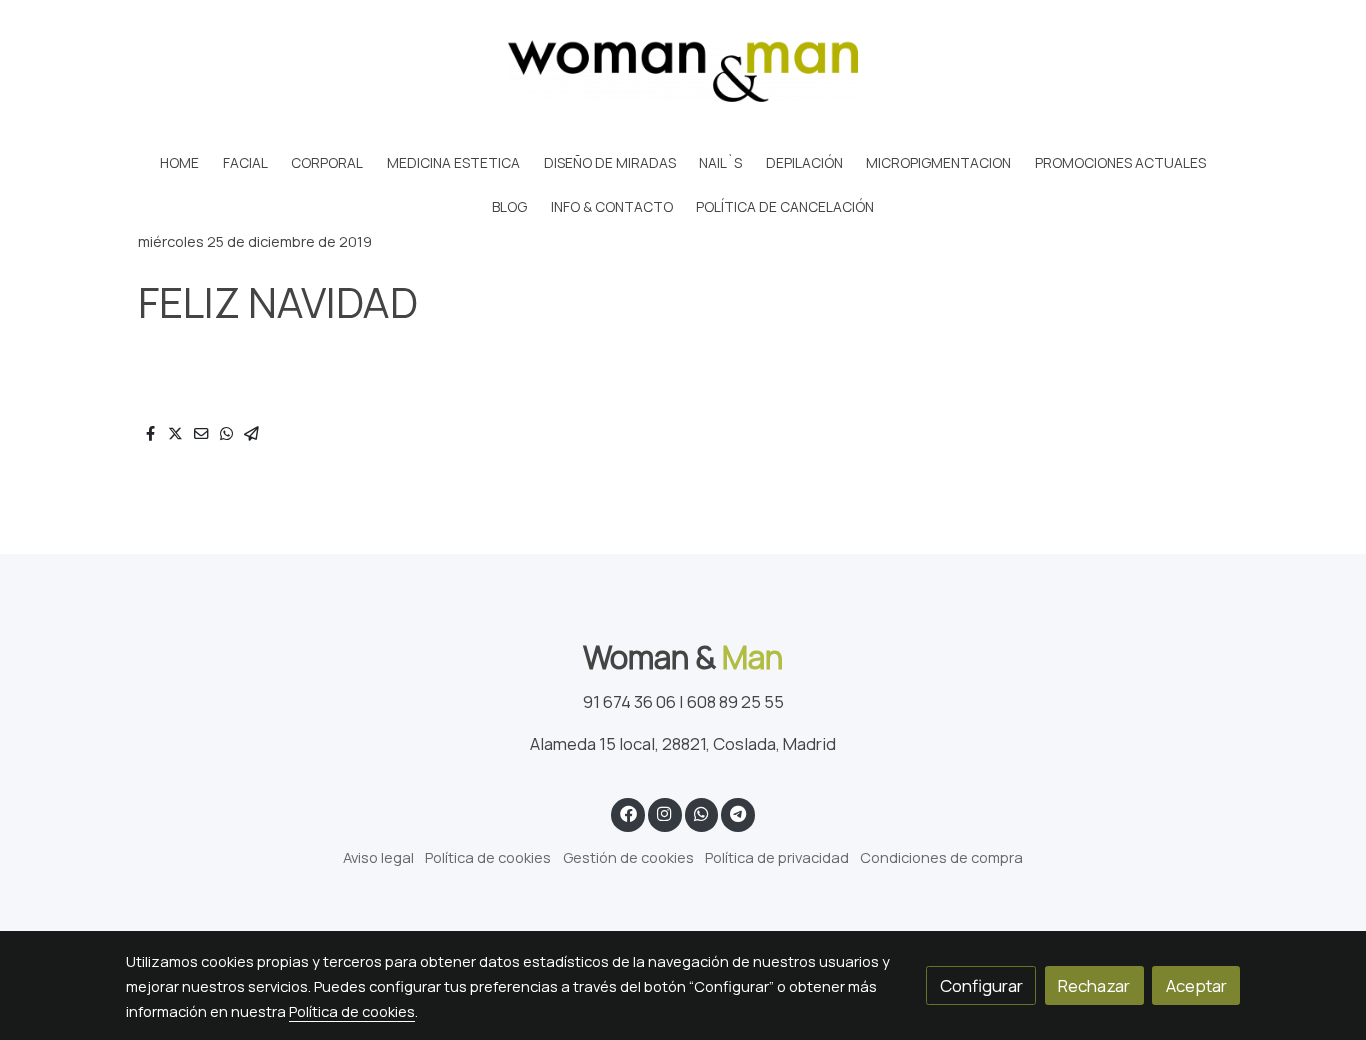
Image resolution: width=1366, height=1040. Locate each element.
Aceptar (1196, 985)
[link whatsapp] (701, 812)
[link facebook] (628, 812)
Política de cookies (488, 857)
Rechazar (1094, 985)
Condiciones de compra (941, 857)
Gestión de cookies (628, 857)
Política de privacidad (777, 857)
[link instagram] (665, 812)
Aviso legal (378, 857)
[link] (683, 71)
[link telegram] (738, 812)
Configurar (981, 985)
